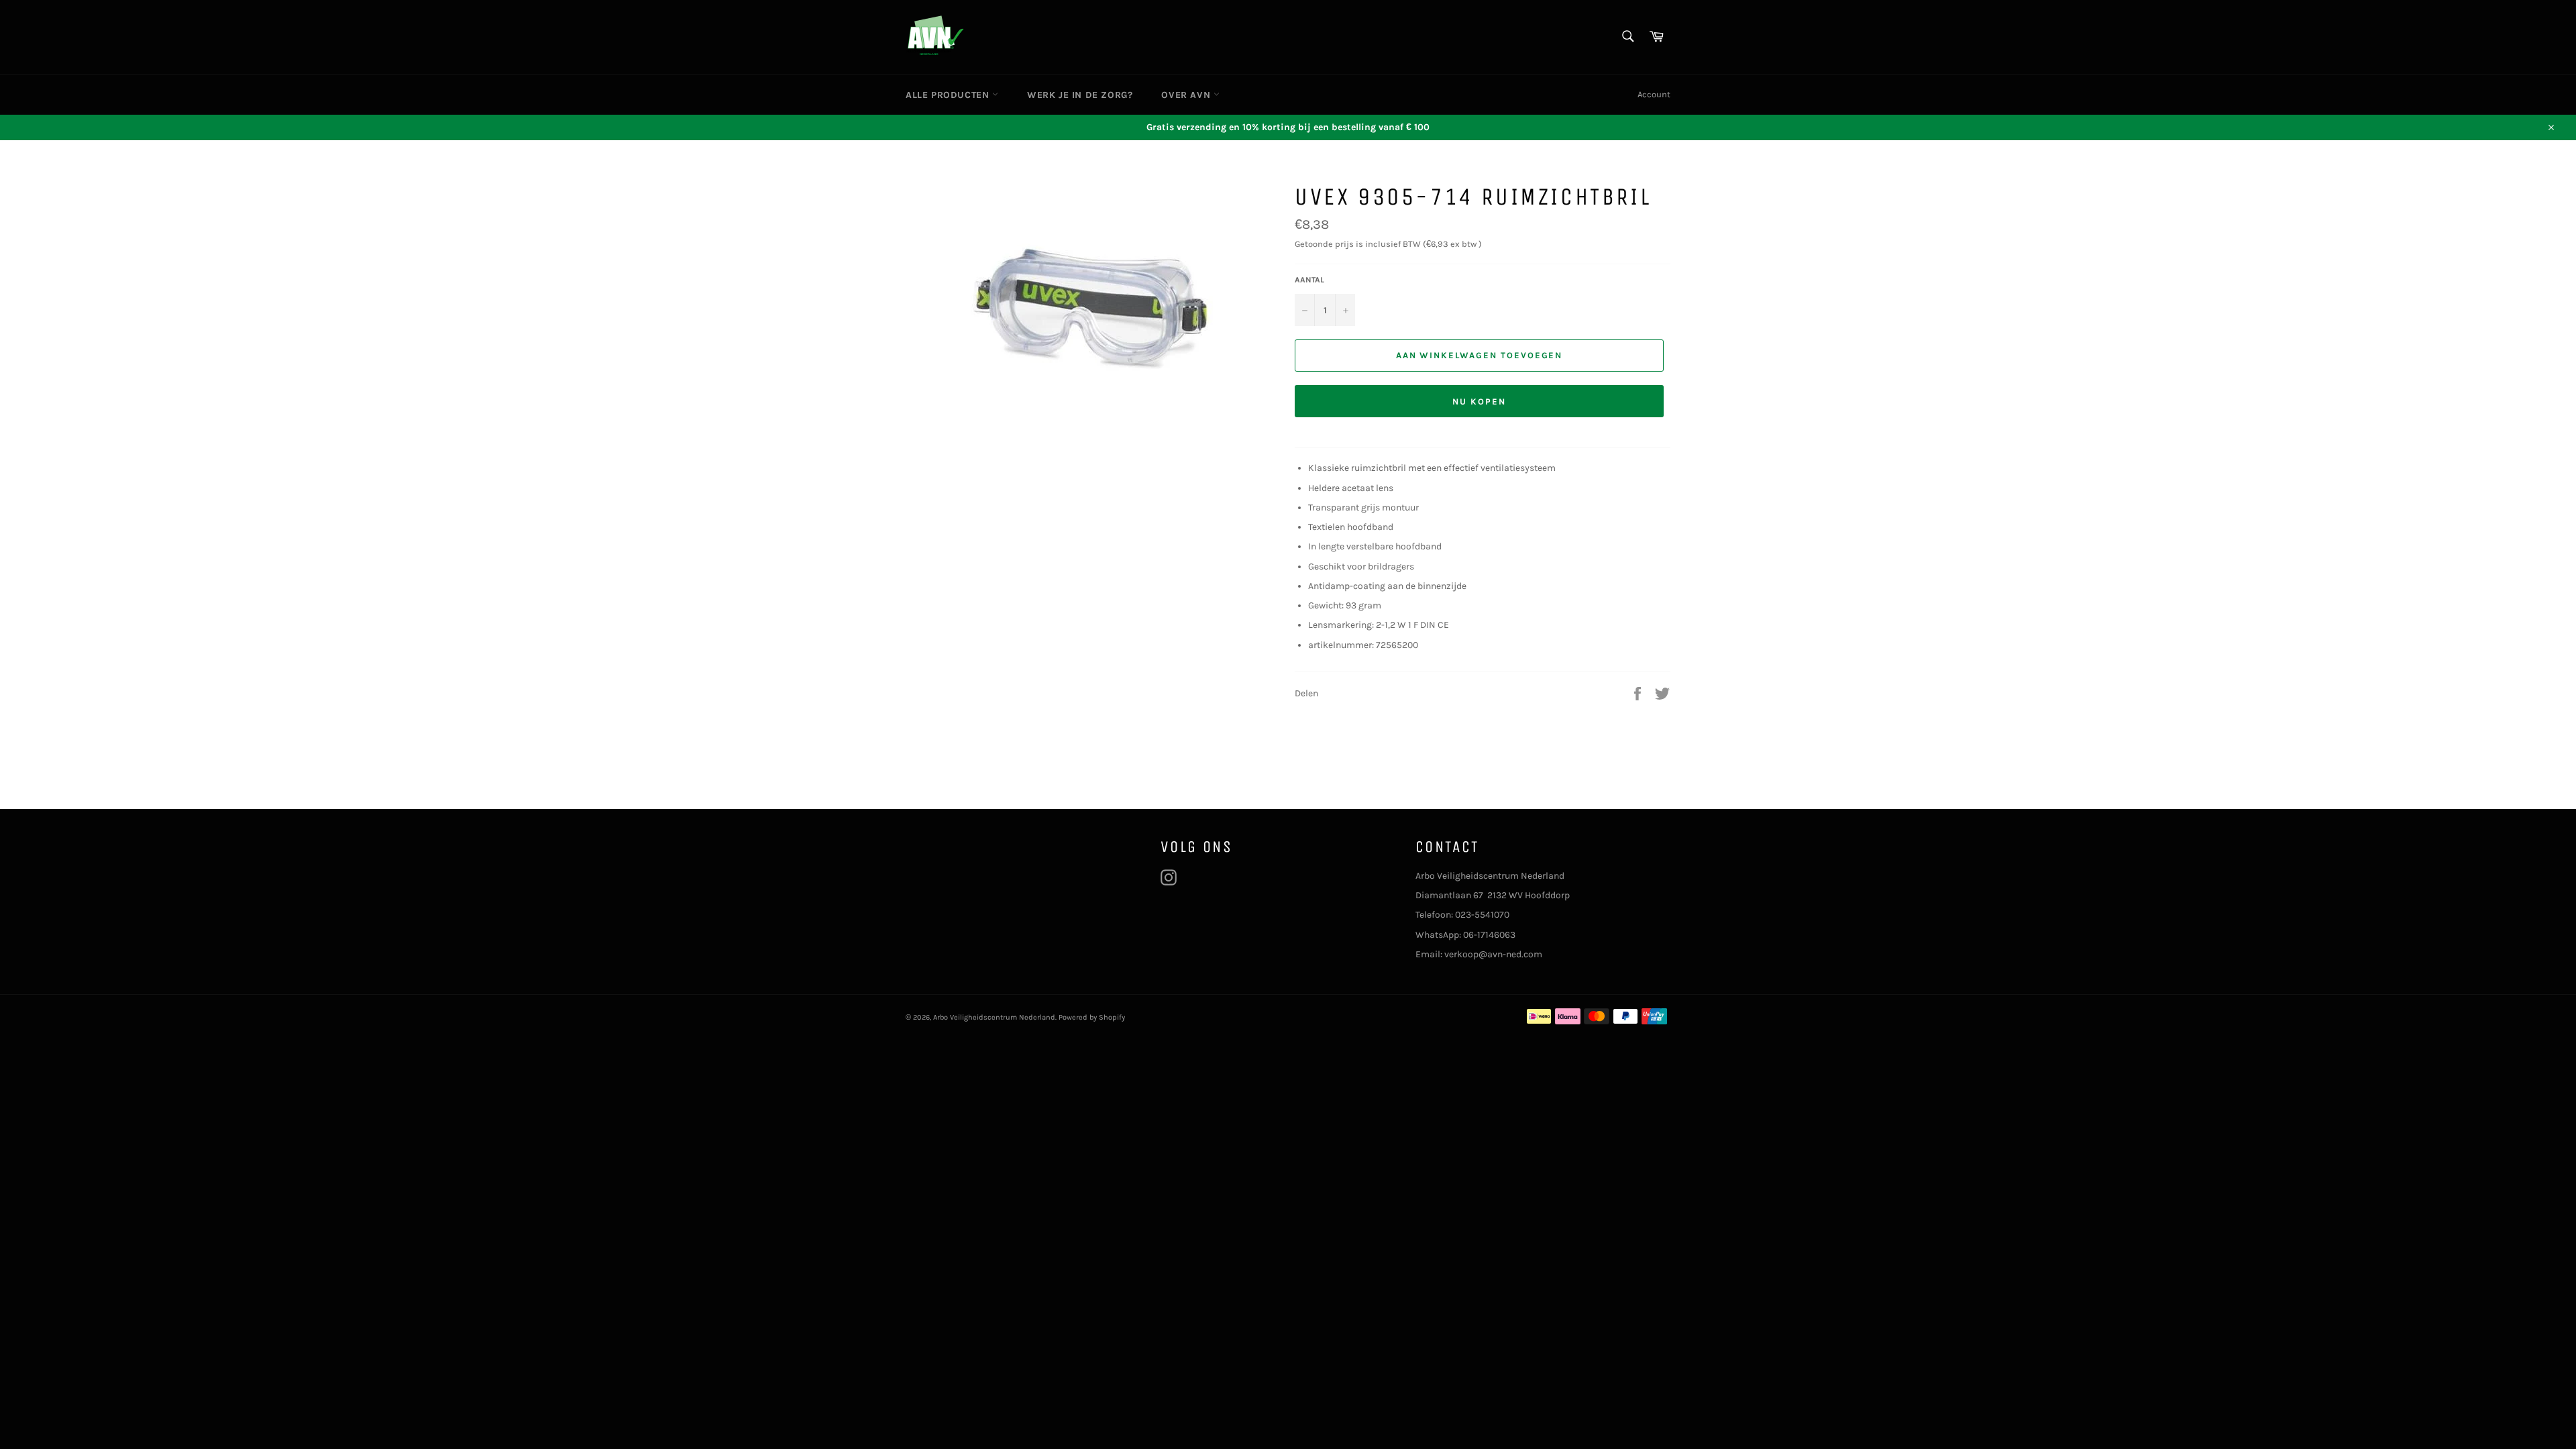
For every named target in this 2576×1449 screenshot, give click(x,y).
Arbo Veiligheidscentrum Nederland (994, 1017)
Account (1654, 94)
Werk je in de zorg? (1080, 95)
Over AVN (1187, 95)
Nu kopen (1479, 401)
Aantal (1309, 280)
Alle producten (949, 95)
